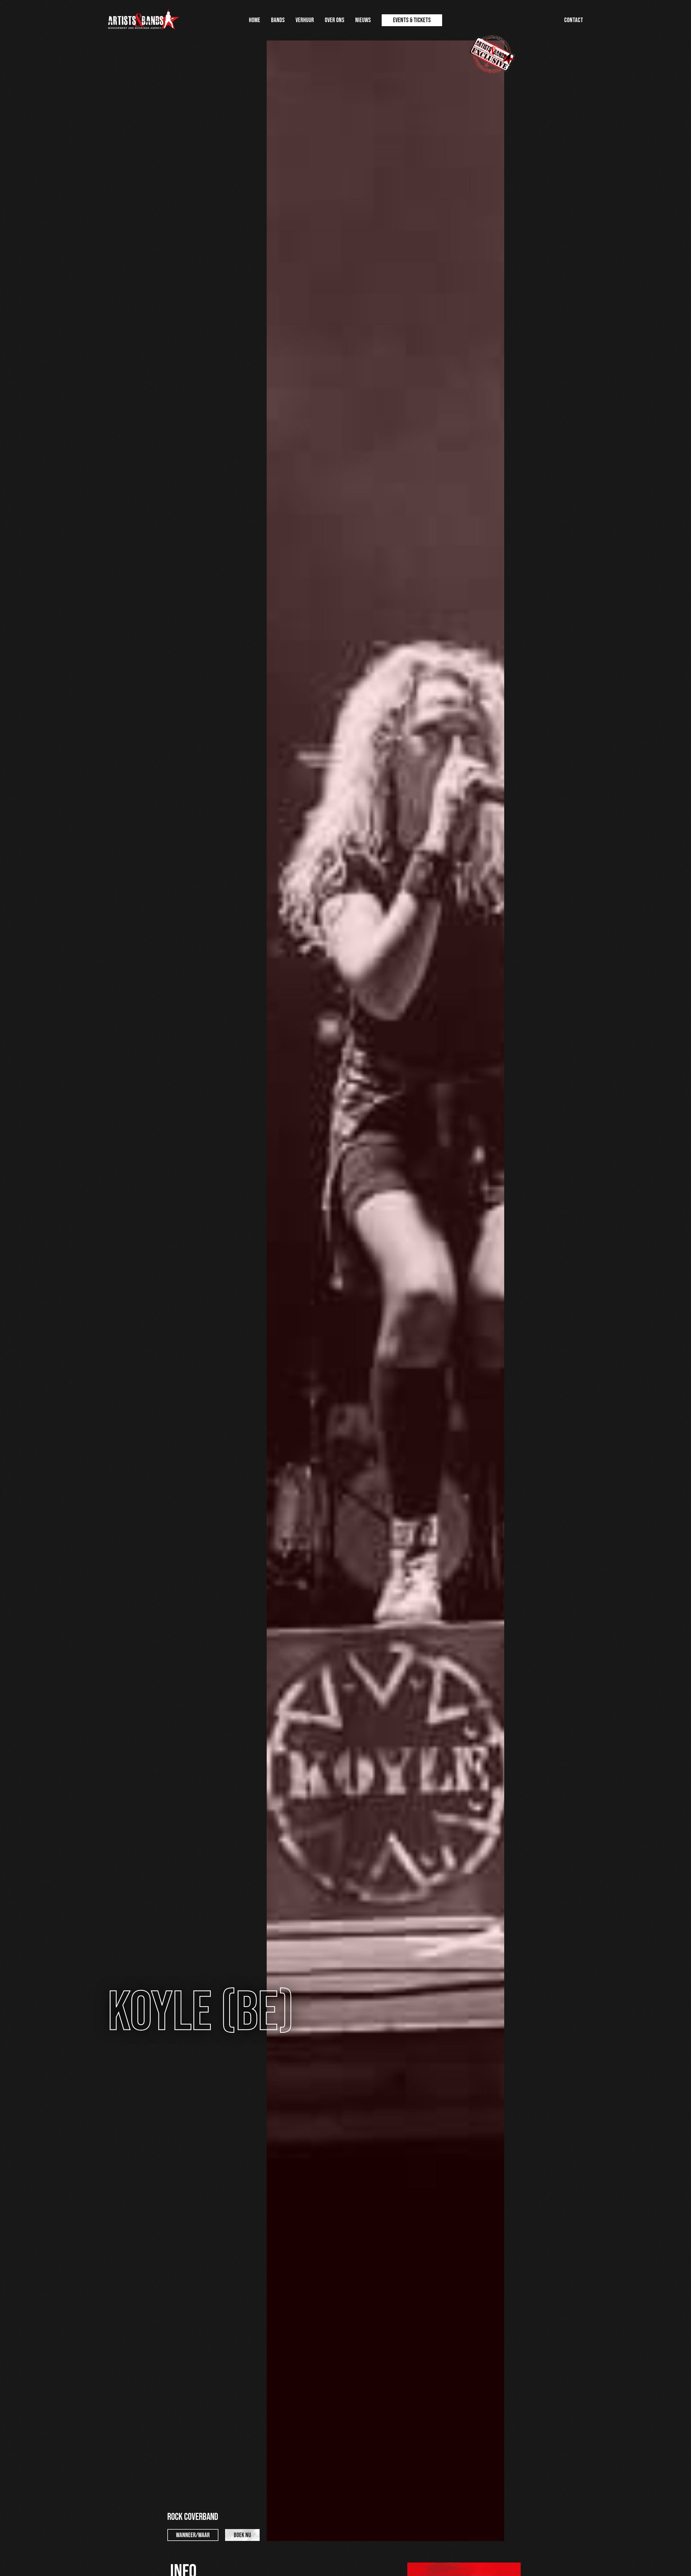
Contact (574, 20)
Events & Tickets (412, 20)
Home (255, 20)
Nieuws (363, 20)
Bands (278, 20)
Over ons (335, 20)
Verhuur (305, 20)
